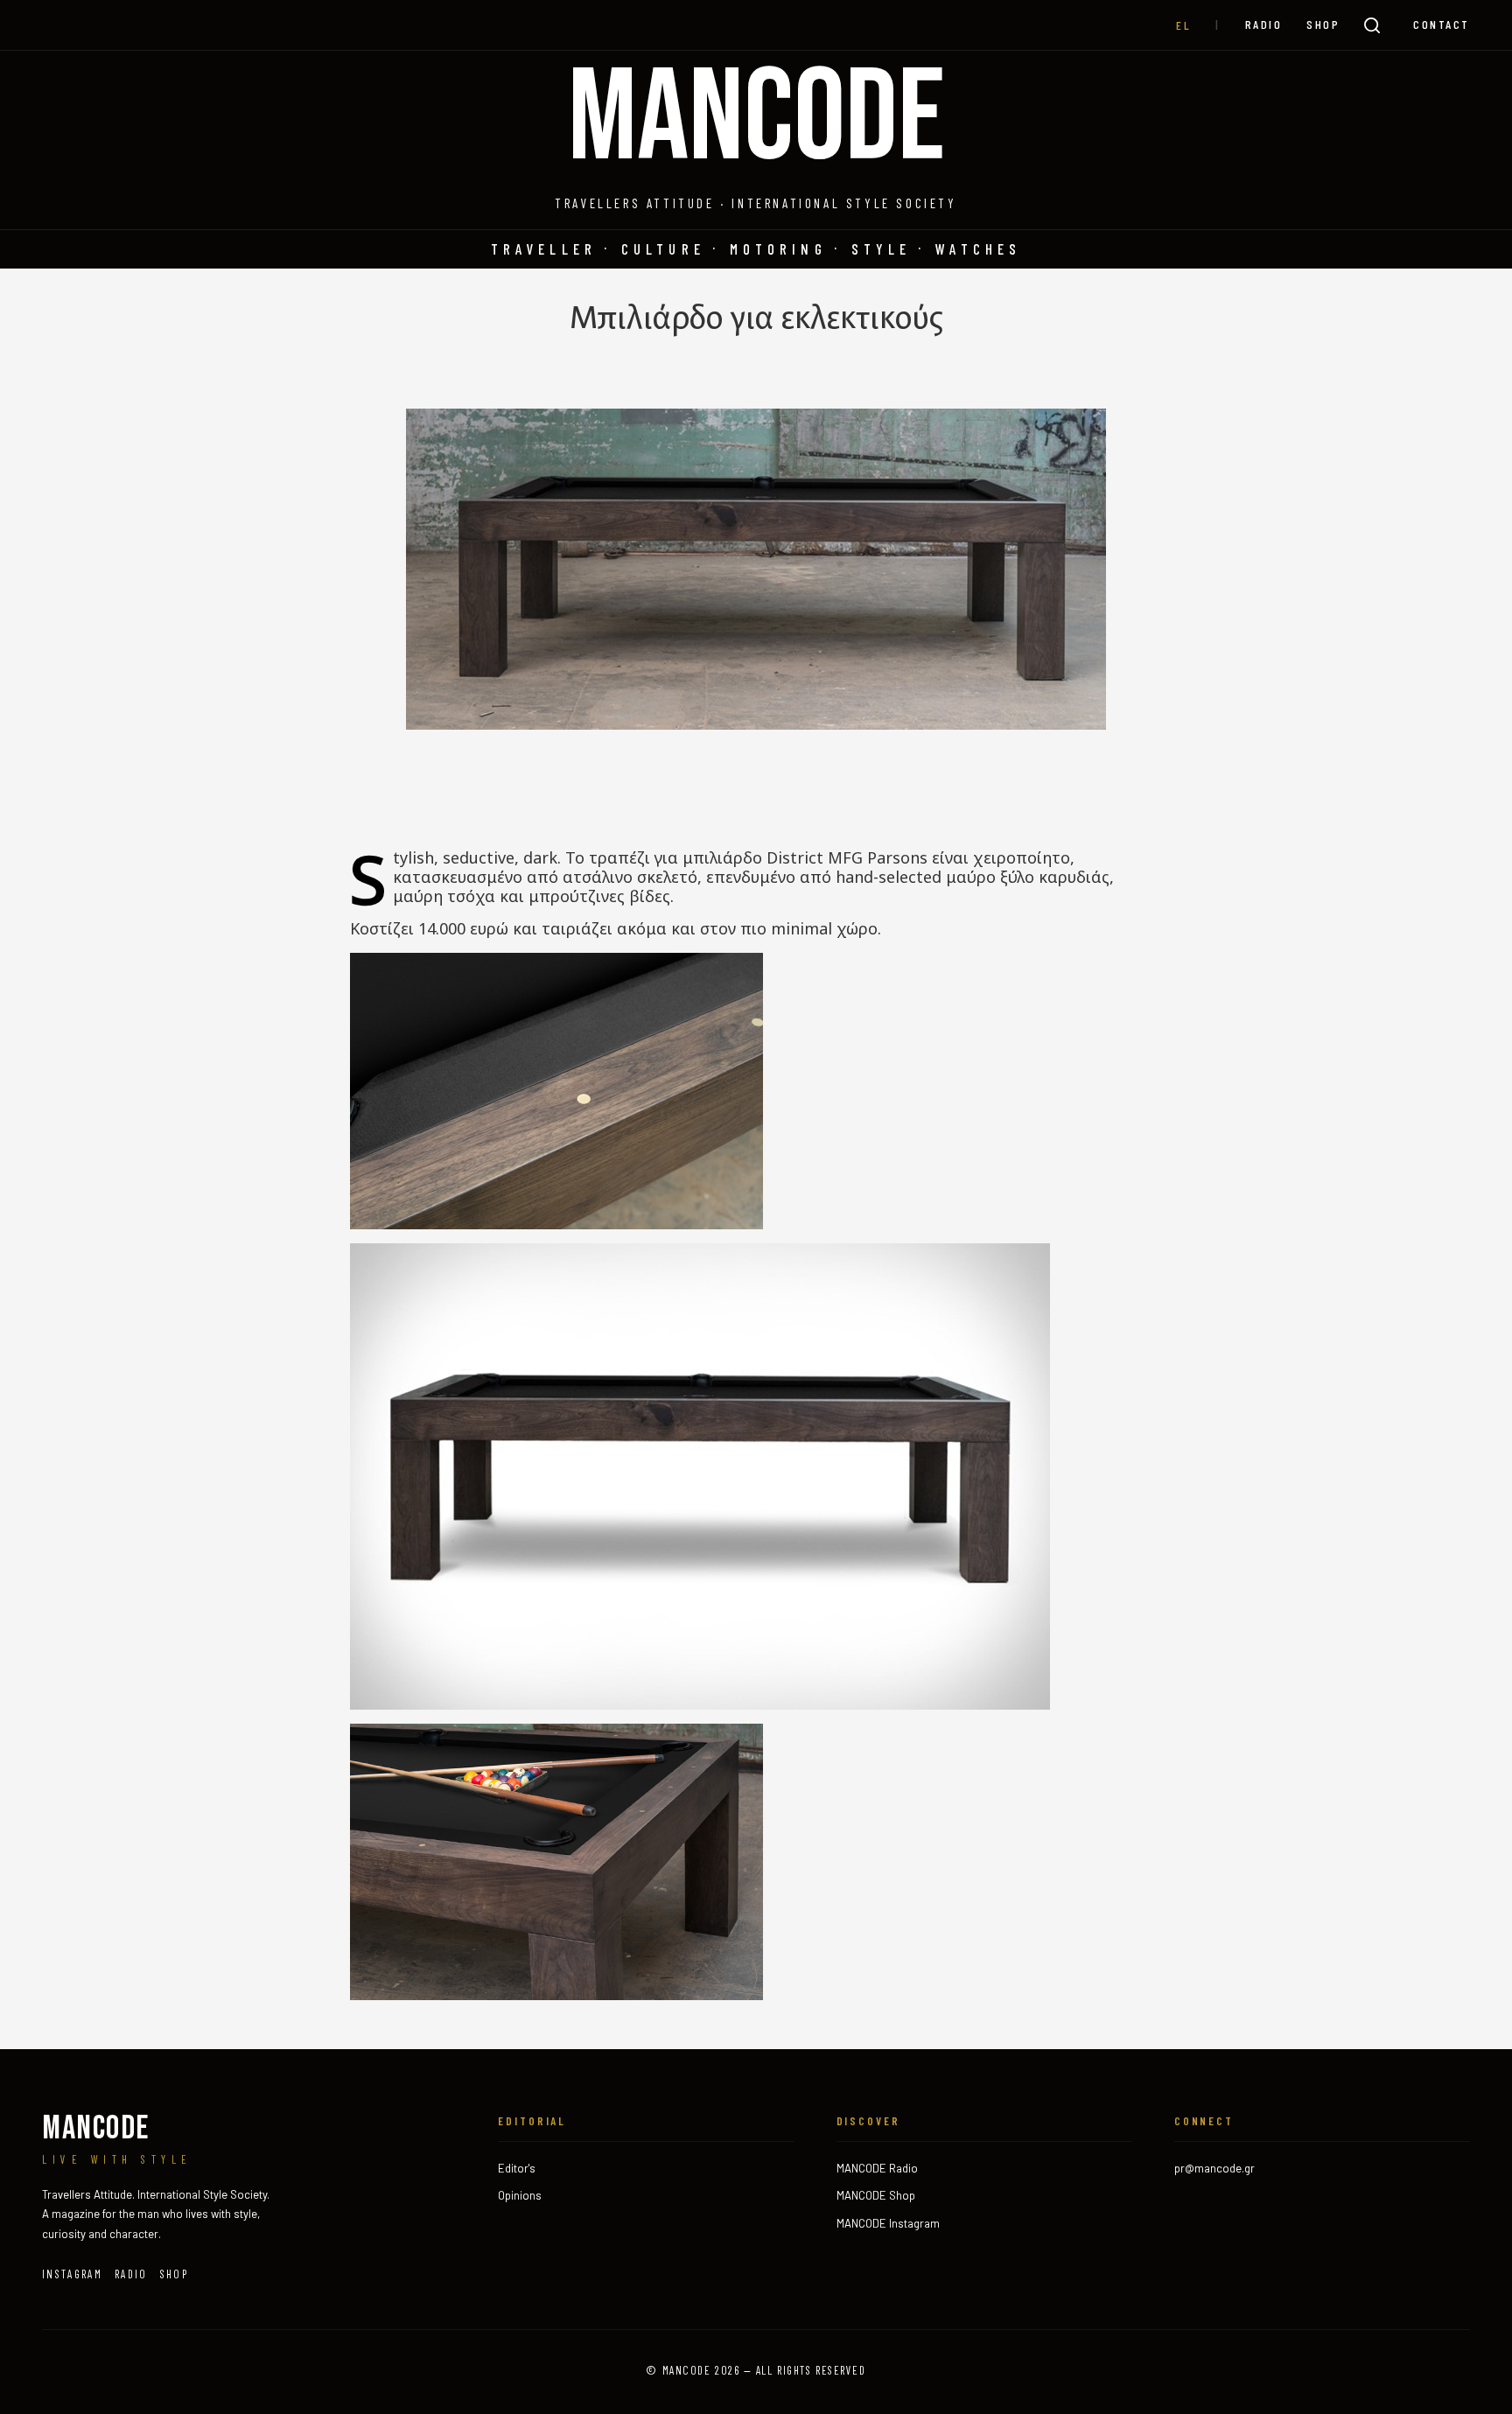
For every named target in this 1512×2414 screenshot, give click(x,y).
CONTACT (1442, 24)
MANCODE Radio (877, 2168)
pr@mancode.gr (1214, 2168)
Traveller (544, 248)
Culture (663, 248)
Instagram (72, 2274)
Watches (978, 248)
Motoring (778, 248)
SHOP (1323, 24)
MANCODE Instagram (888, 2223)
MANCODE (756, 120)
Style (882, 248)
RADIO (1264, 24)
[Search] (1372, 25)
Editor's (517, 2168)
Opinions (520, 2195)
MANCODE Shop (876, 2195)
